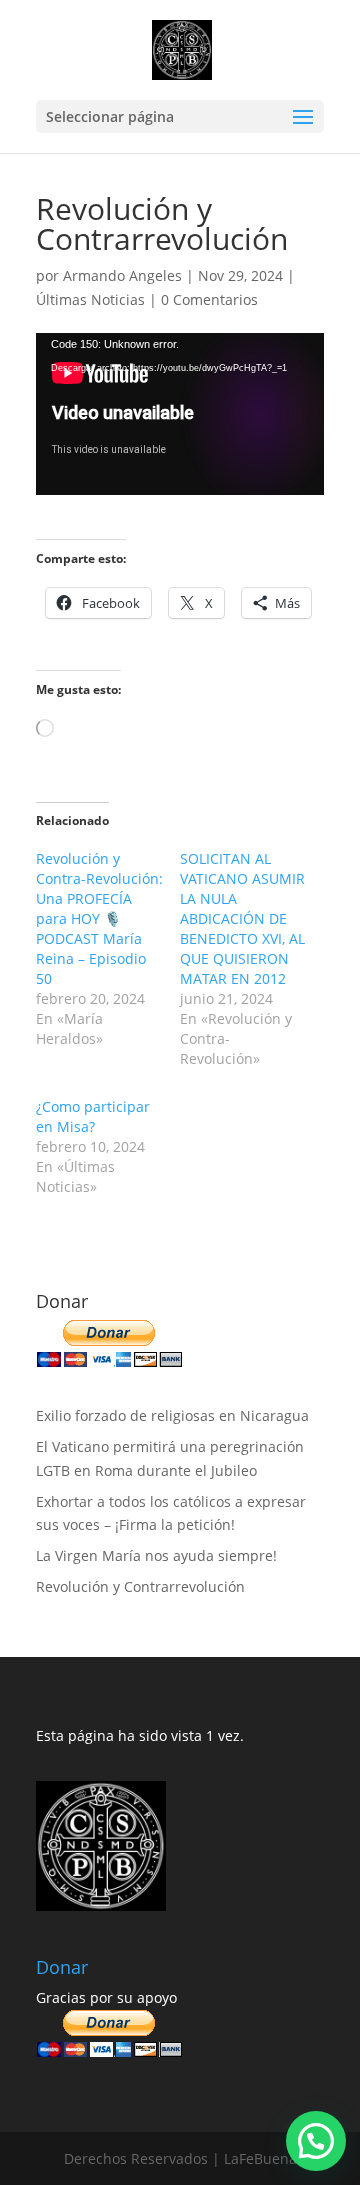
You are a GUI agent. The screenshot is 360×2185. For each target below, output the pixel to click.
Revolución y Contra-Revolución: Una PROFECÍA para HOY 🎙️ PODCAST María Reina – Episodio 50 (99, 918)
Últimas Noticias (90, 299)
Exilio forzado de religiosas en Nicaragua (172, 1415)
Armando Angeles (122, 275)
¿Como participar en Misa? (93, 1116)
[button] (316, 2141)
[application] (180, 414)
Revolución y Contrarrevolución (140, 1586)
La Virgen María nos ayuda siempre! (156, 1555)
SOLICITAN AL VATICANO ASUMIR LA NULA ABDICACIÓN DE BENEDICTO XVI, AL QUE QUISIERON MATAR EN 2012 (242, 918)
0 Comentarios (209, 299)
